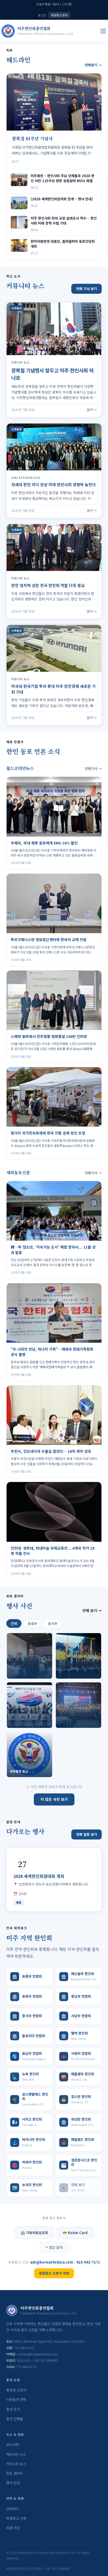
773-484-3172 (24, 2348)
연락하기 (13, 2509)
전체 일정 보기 (87, 1834)
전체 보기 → (92, 1610)
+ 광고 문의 (54, 2247)
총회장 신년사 (16, 2390)
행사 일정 (13, 2483)
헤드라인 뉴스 (16, 2454)
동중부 (33, 1623)
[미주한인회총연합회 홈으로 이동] (8, 31)
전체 (14, 1623)
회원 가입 (13, 2528)
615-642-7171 (88, 2262)
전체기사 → (93, 769)
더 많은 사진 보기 (54, 1799)
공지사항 (13, 2445)
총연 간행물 (15, 2419)
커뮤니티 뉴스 (16, 2464)
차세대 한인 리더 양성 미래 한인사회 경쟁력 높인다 (53, 484)
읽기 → (92, 409)
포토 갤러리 (15, 2473)
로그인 (42, 15)
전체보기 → (93, 65)
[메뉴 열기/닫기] (103, 31)
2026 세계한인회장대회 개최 (39, 1876)
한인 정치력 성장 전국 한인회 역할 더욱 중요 (48, 585)
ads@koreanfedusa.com (52, 2262)
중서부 (53, 1623)
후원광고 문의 (59, 15)
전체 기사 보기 (87, 289)
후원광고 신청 (16, 2518)
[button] (29, 1656)
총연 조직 (13, 2409)
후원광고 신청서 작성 (54, 2273)
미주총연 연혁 (16, 2400)
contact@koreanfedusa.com (37, 2354)
